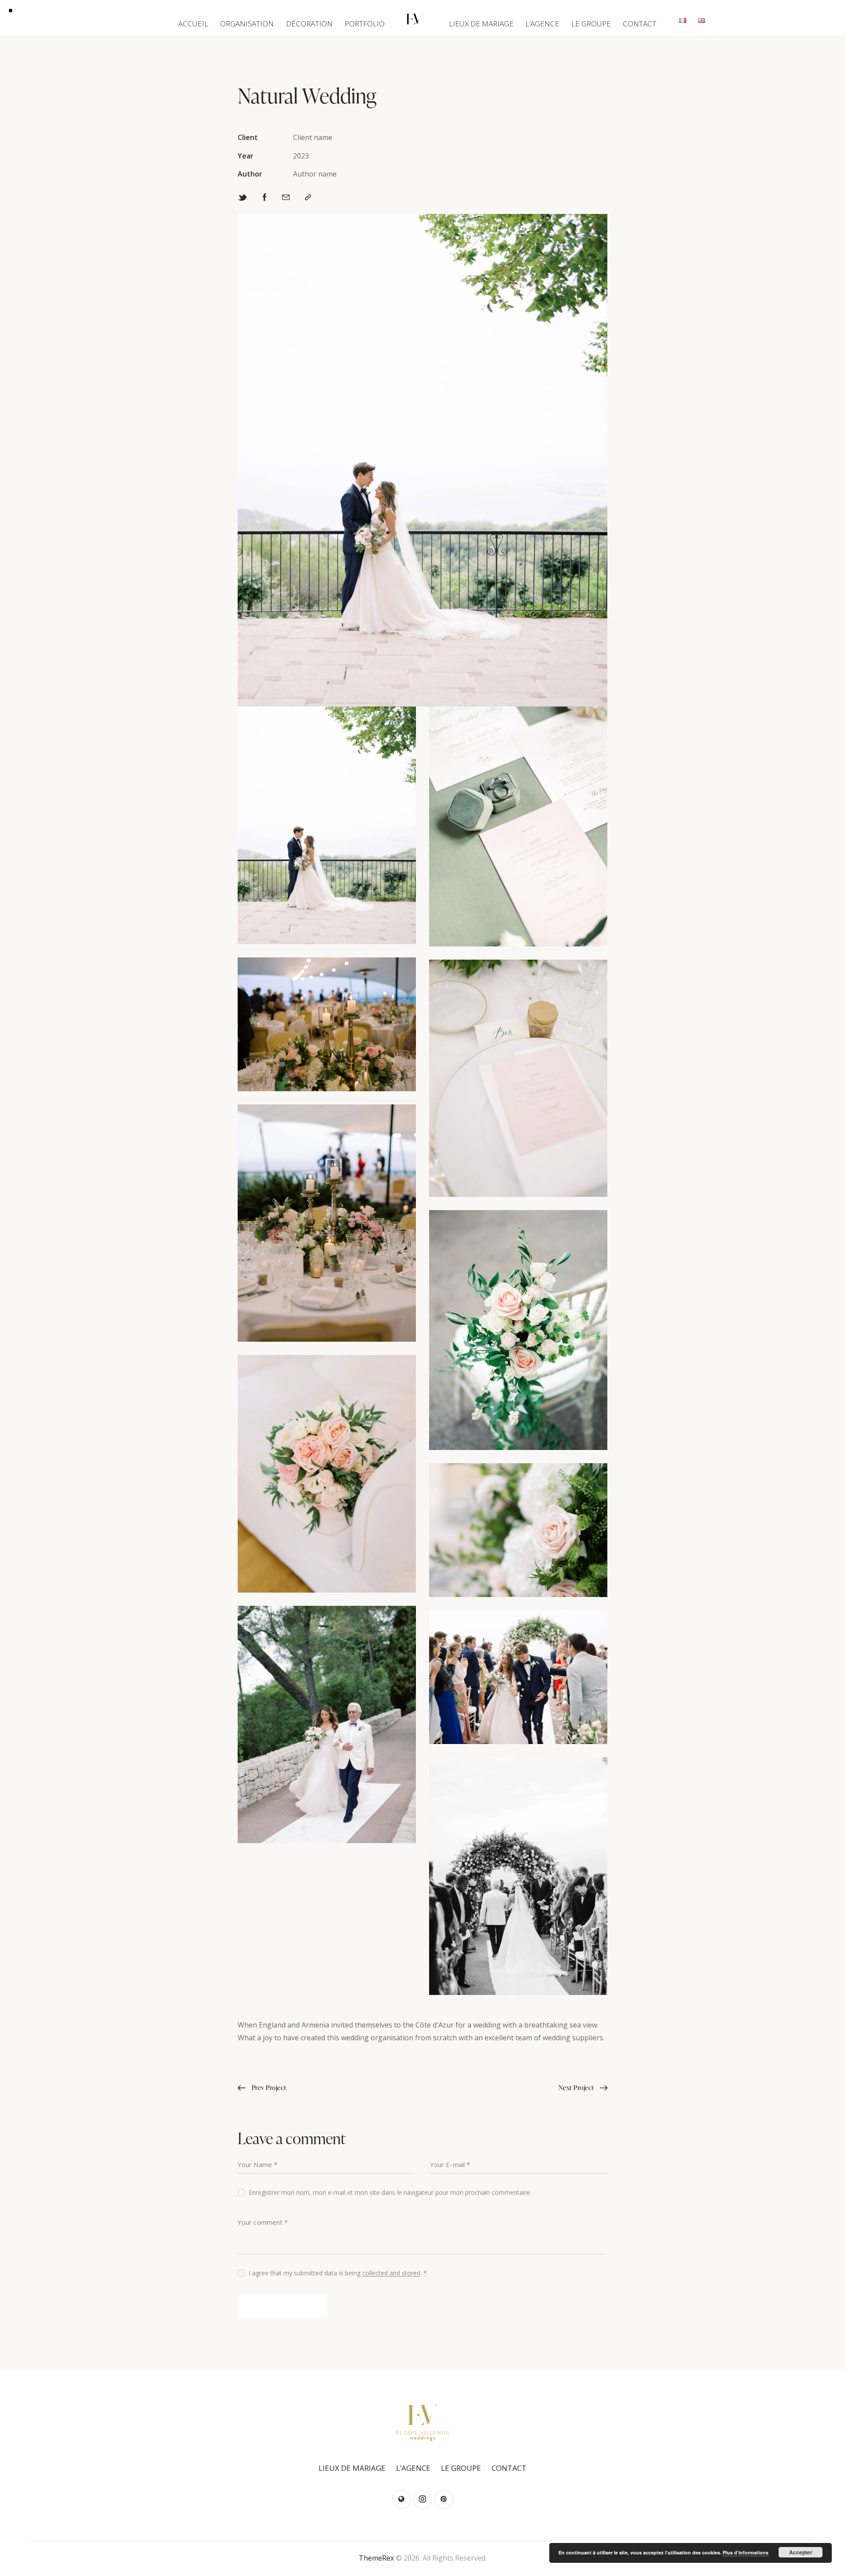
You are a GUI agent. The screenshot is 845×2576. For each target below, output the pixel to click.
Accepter (801, 2552)
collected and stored (391, 2273)
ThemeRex (376, 2558)
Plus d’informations (746, 2552)
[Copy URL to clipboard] (308, 198)
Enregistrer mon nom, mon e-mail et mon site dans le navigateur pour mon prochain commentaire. (390, 2192)
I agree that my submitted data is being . (338, 2273)
